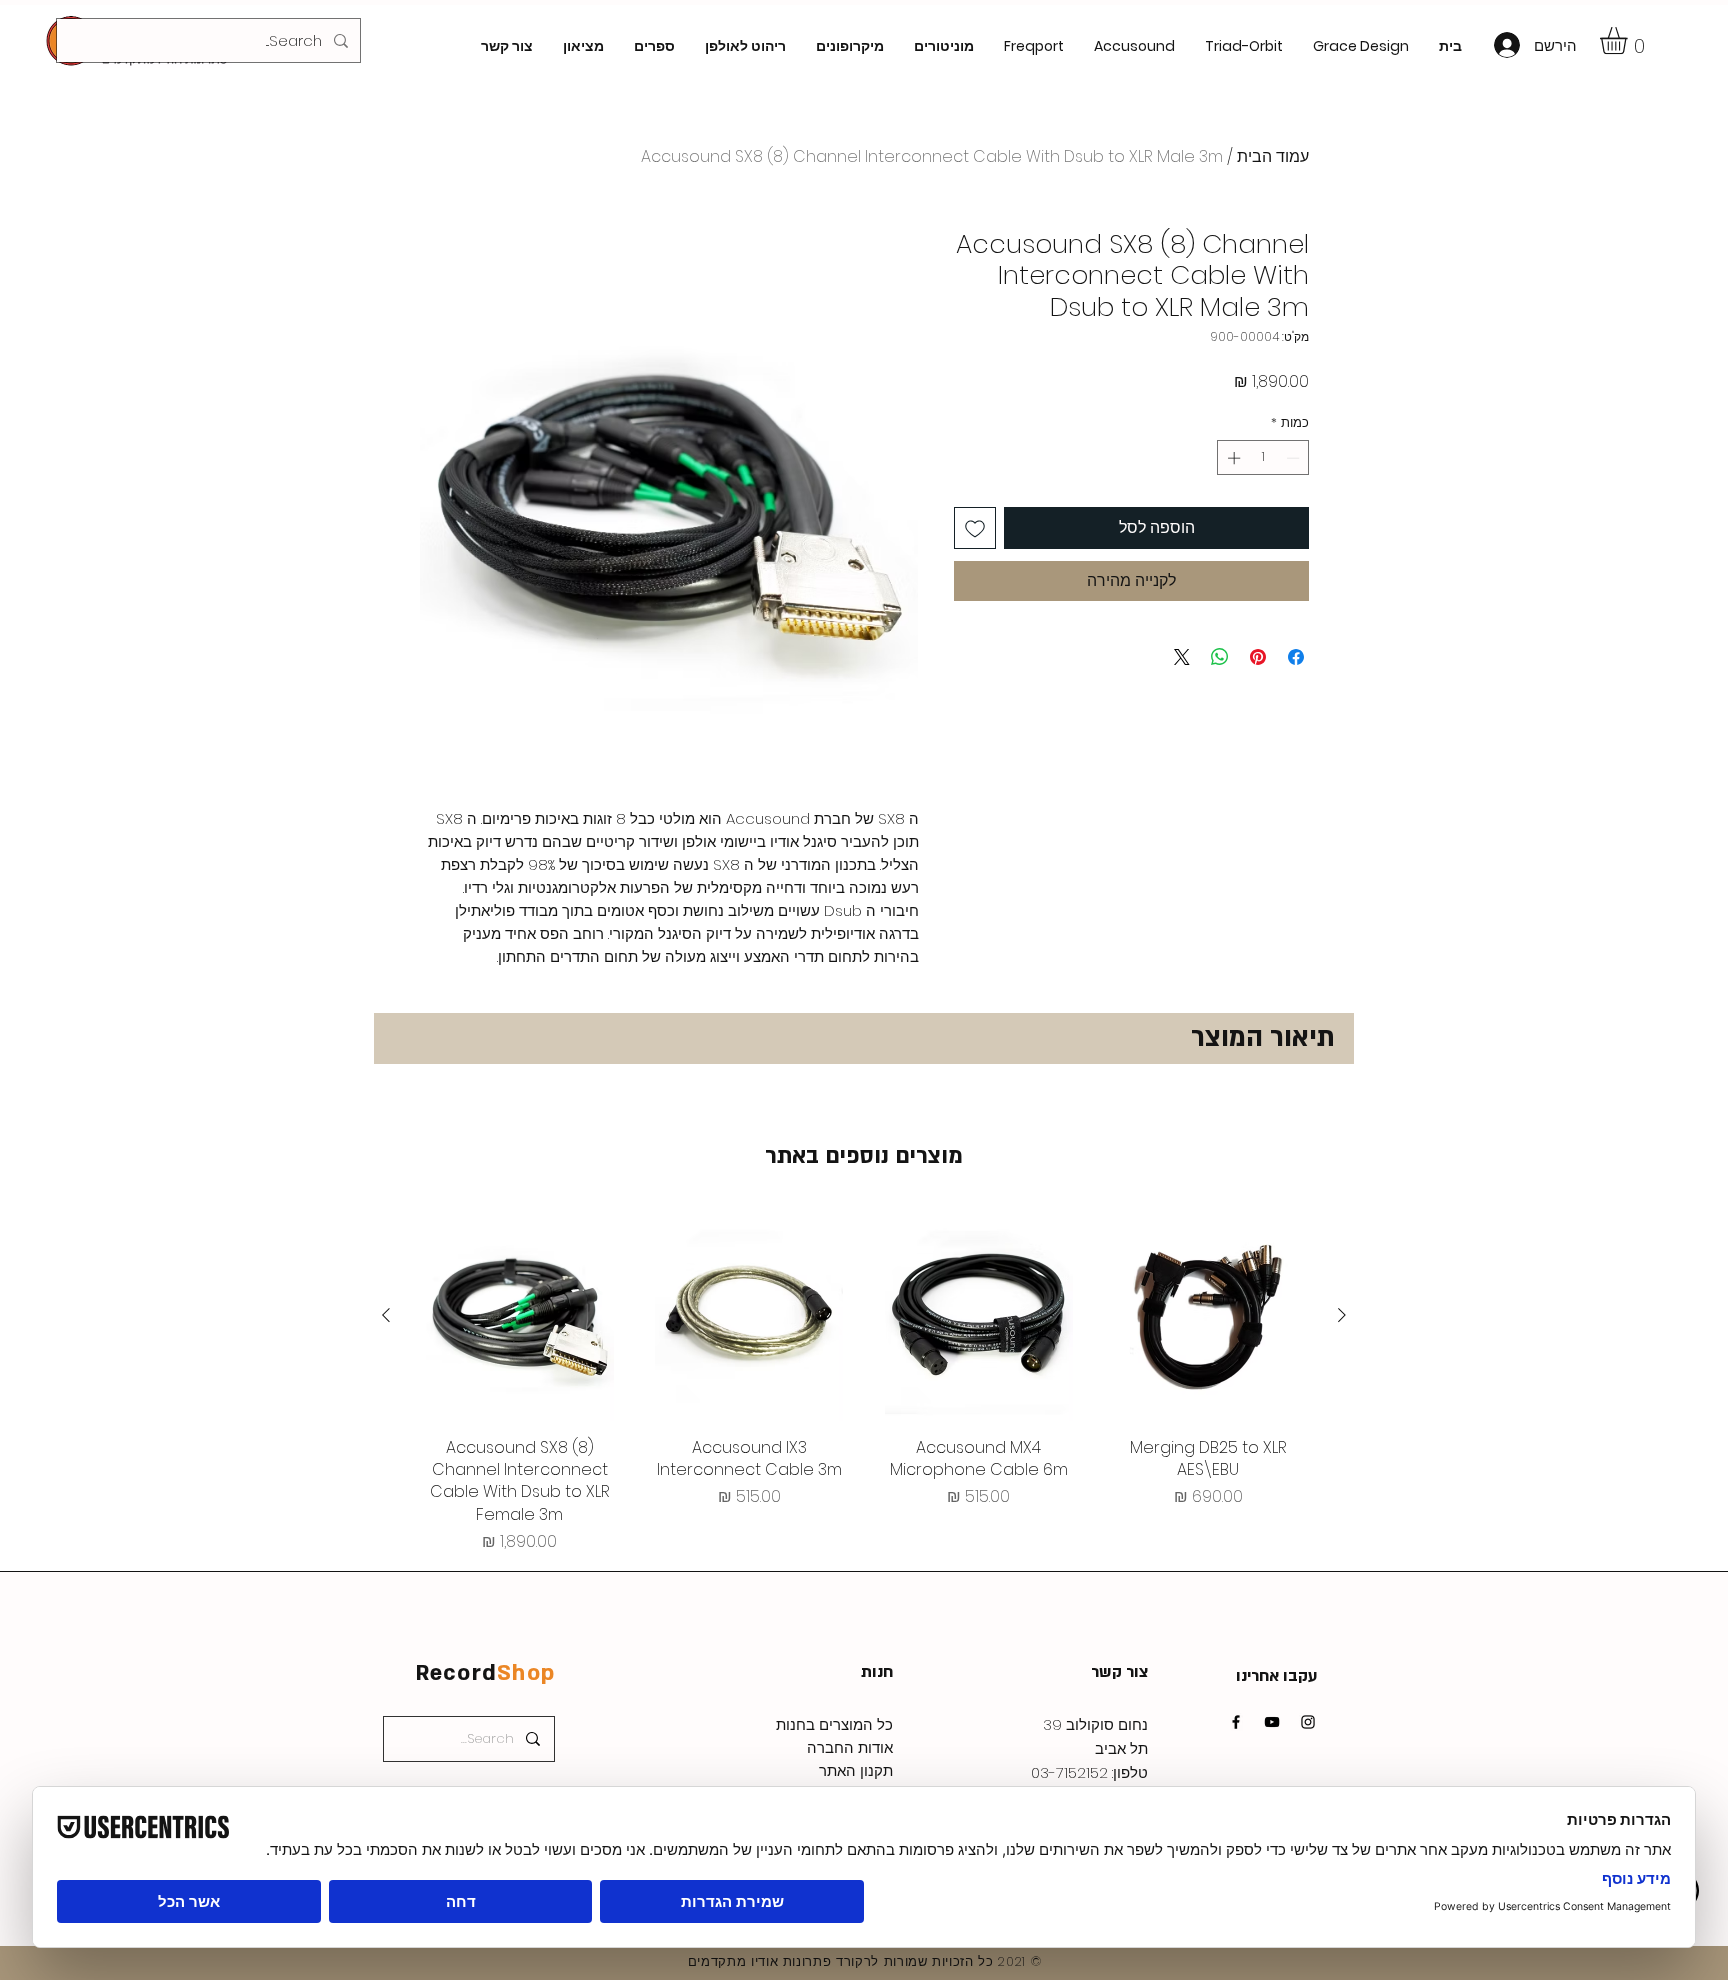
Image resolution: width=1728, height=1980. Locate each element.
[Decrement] (1295, 458)
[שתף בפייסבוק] (1296, 657)
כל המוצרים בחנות (834, 1724)
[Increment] (1232, 458)
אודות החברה (850, 1747)
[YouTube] (1272, 1722)
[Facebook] (1236, 1722)
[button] (1629, 40)
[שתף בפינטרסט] (1258, 657)
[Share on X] (1182, 657)
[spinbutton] (1263, 458)
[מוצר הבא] (386, 1315)
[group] (864, 1382)
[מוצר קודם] (1342, 1315)
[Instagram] (1308, 1722)
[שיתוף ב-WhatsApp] (1220, 657)
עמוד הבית (1273, 156)
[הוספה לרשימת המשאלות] (975, 528)
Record (486, 1673)
